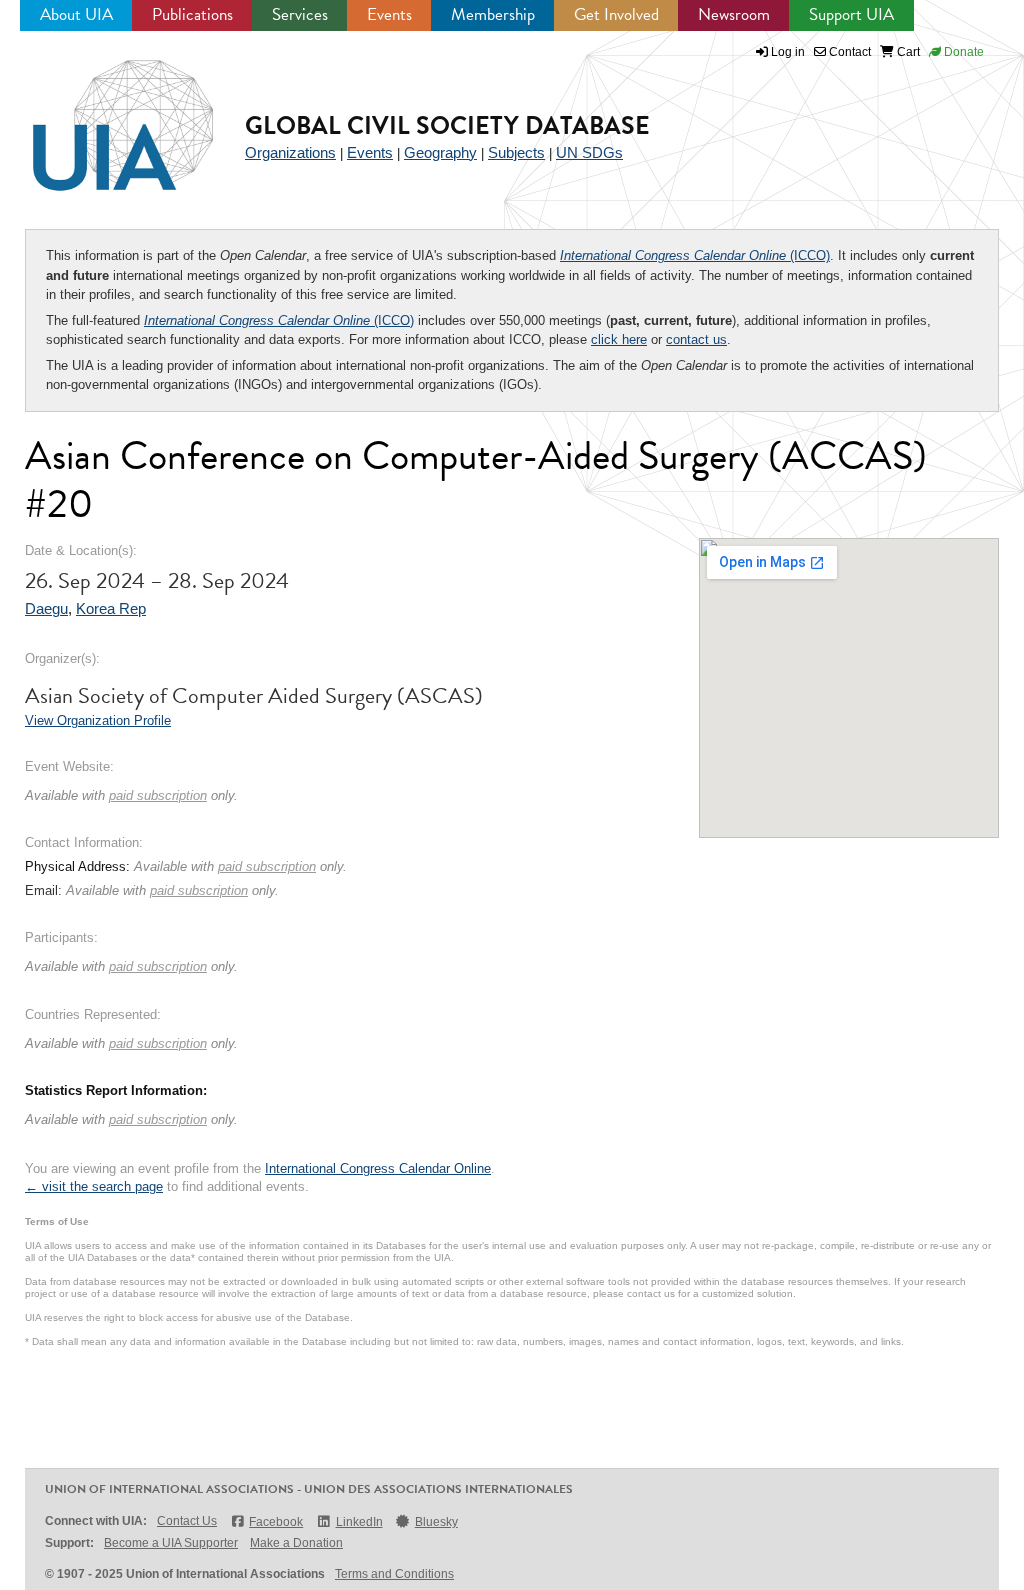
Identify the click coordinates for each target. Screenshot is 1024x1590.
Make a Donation (296, 1543)
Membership (493, 14)
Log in (788, 52)
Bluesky (436, 1522)
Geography (440, 152)
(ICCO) (695, 255)
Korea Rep (111, 608)
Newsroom (734, 14)
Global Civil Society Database (447, 125)
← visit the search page (94, 1186)
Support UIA (851, 14)
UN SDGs (589, 152)
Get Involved (616, 14)
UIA (100, 114)
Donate (962, 52)
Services (300, 14)
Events (389, 14)
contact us (696, 339)
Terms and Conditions (394, 1574)
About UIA (76, 14)
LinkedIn (359, 1522)
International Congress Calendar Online (378, 1168)
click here (619, 339)
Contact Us (187, 1521)
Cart (907, 52)
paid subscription (158, 795)
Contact (848, 52)
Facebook (276, 1522)
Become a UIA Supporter (171, 1543)
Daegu (46, 608)
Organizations (290, 152)
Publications (192, 14)
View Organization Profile (98, 720)
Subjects (516, 152)
